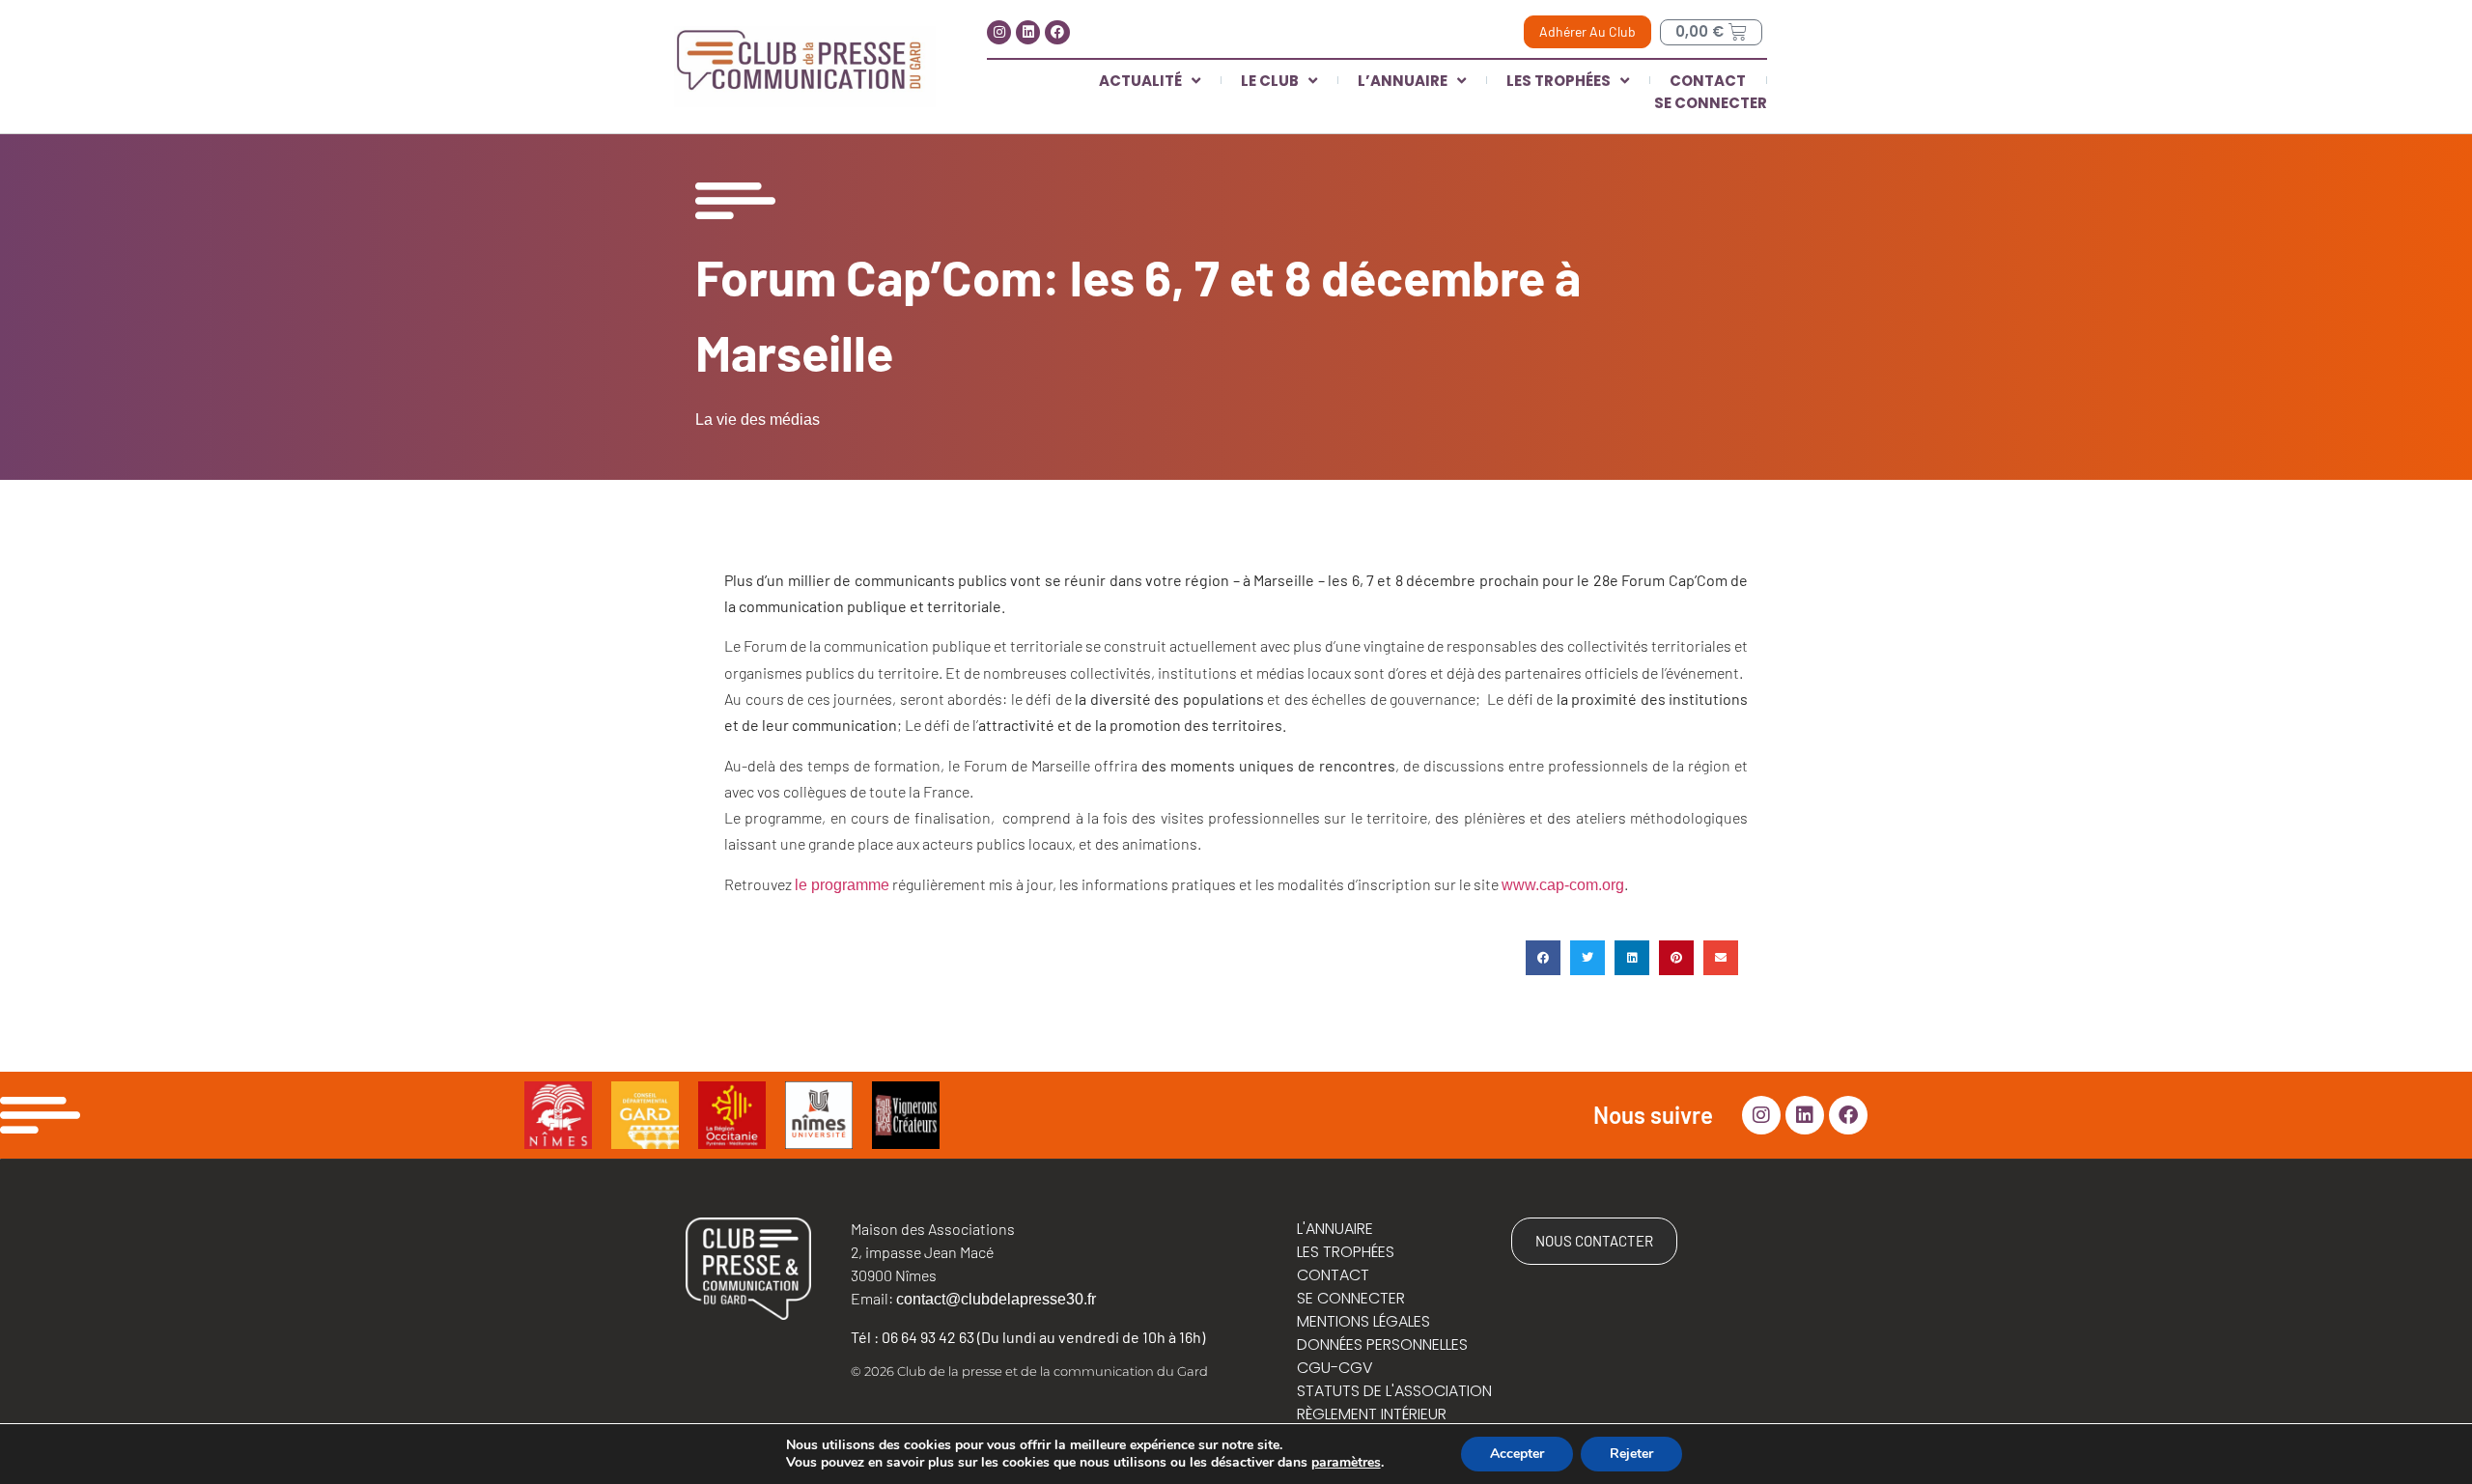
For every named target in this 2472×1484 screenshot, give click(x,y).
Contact (1708, 81)
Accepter (1517, 1454)
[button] (1543, 958)
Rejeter (1631, 1454)
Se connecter (1711, 103)
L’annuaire (1403, 81)
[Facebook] (1057, 32)
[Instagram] (999, 32)
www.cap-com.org (1563, 885)
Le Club (1270, 81)
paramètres (1346, 1463)
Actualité (1140, 81)
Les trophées (1559, 81)
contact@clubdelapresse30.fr (996, 1299)
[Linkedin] (1028, 32)
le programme (842, 885)
